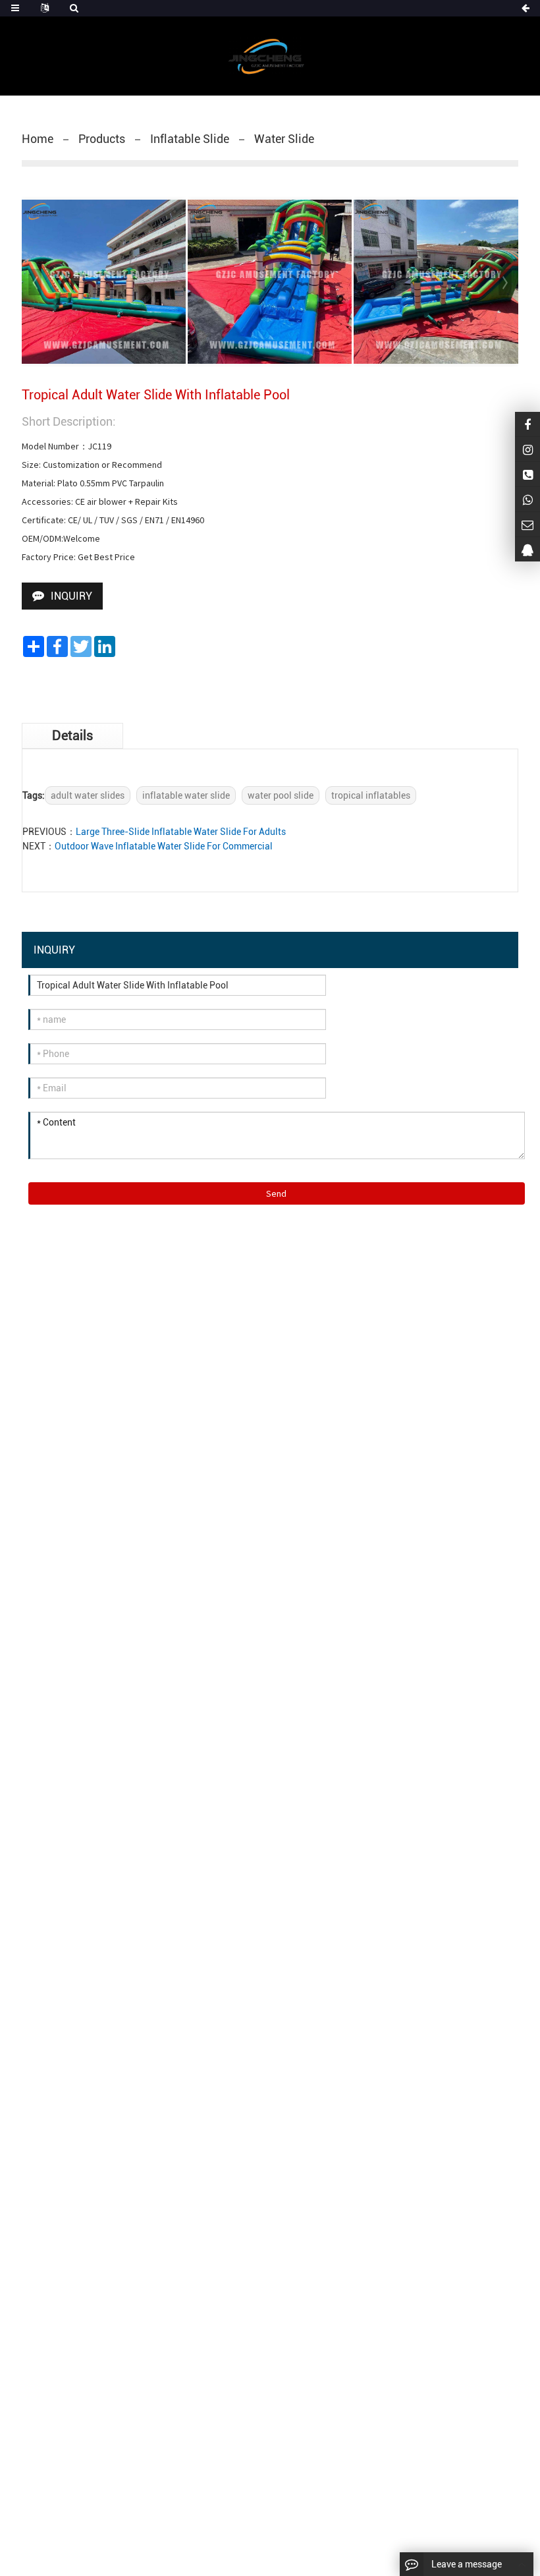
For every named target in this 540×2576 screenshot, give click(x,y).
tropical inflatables (371, 795)
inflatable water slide (186, 795)
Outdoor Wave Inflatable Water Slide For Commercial (164, 846)
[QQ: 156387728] (527, 549)
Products (102, 139)
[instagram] (527, 449)
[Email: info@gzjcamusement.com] (527, 524)
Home (38, 139)
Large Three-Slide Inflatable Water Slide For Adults (181, 832)
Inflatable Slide (190, 139)
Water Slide (284, 139)
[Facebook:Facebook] (527, 424)
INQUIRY (71, 596)
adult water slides (88, 795)
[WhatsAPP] (527, 499)
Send (276, 1193)
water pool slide (281, 795)
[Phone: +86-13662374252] (527, 474)
